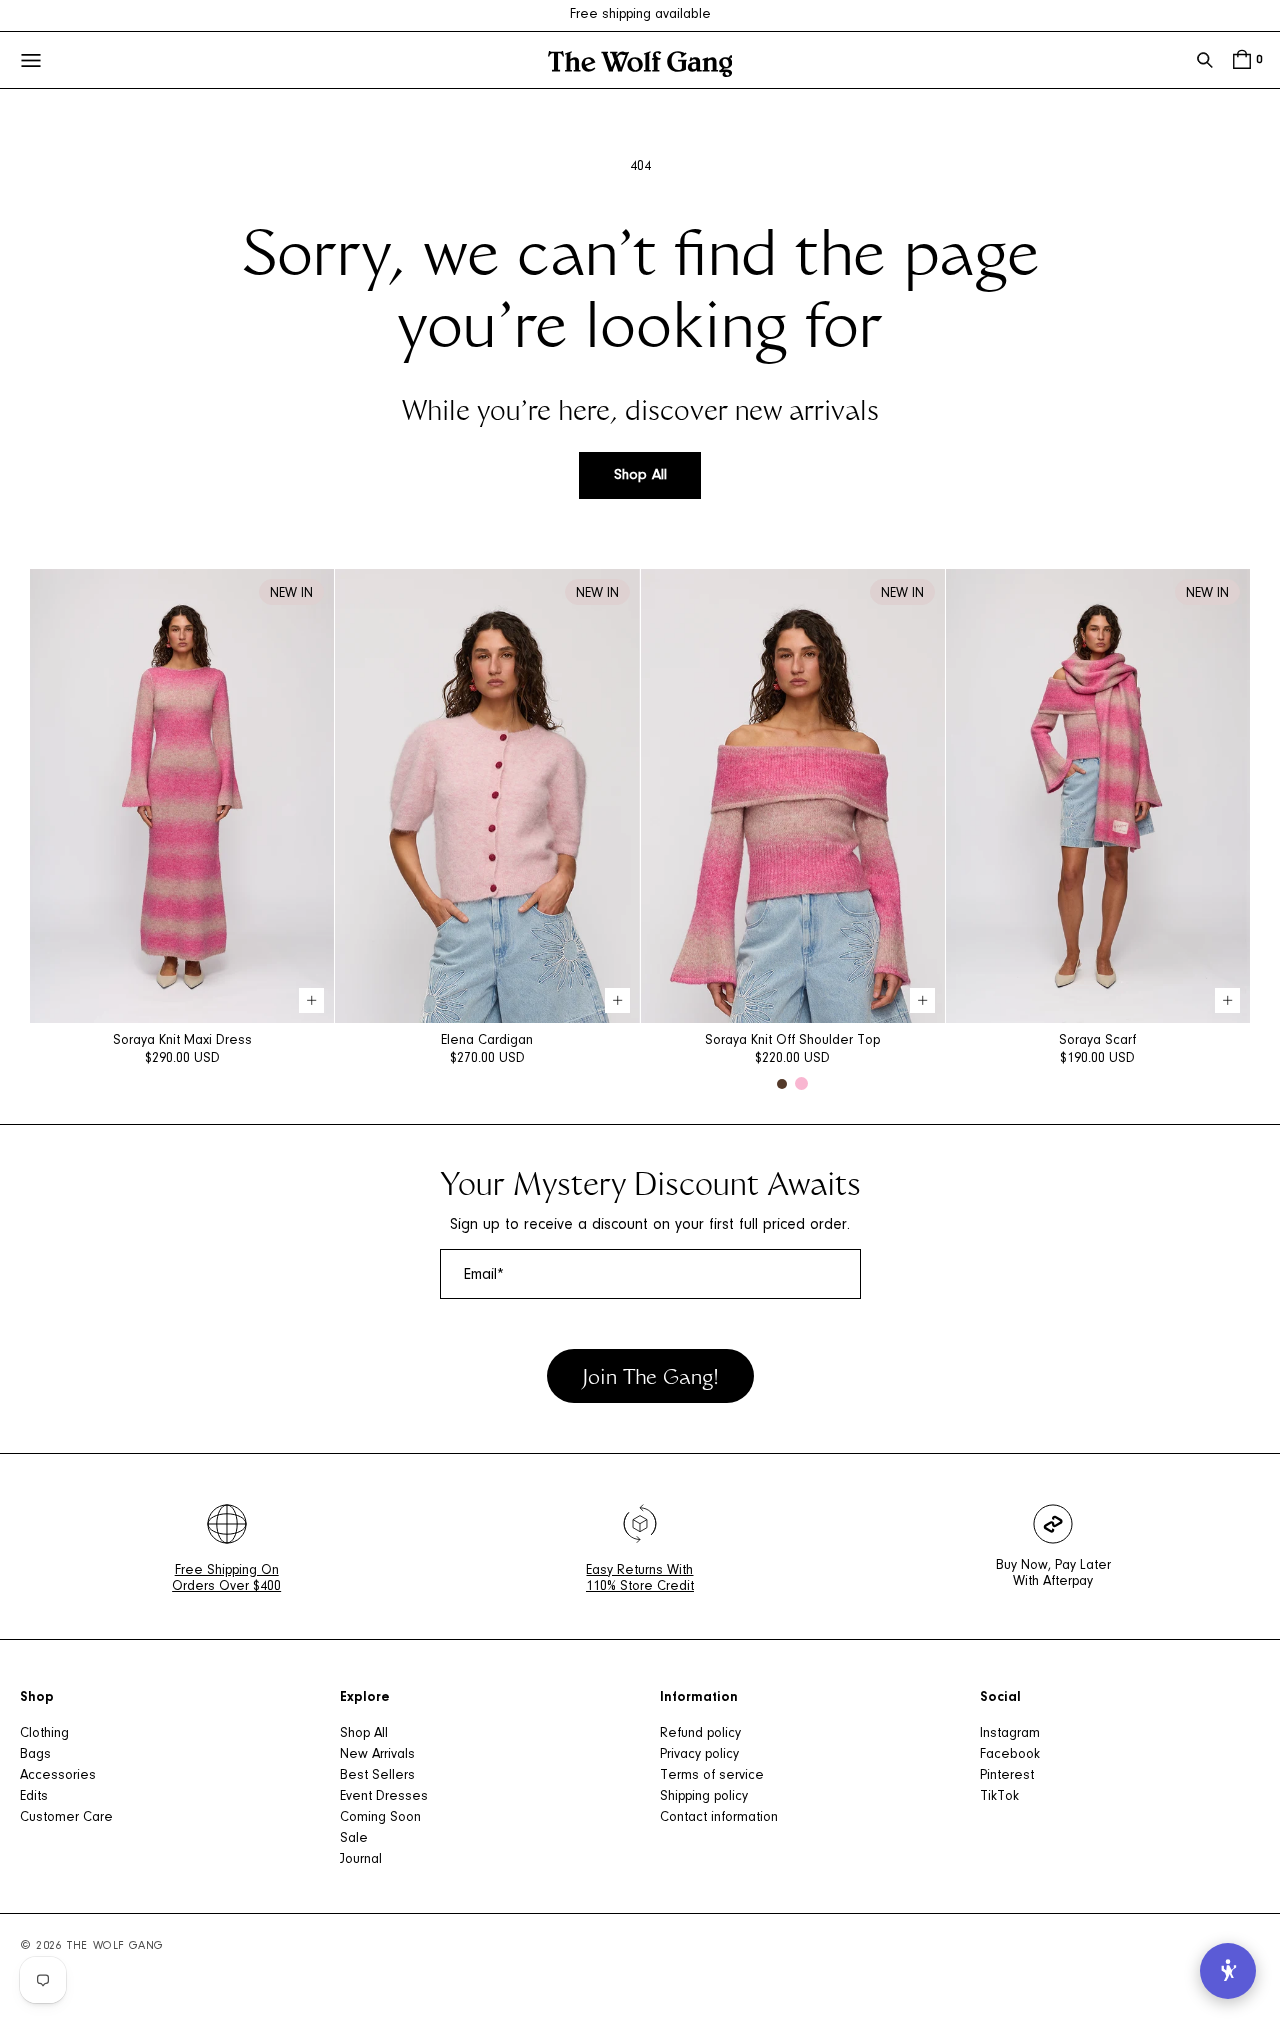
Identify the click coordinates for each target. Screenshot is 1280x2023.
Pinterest (1007, 1776)
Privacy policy (699, 1755)
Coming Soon (380, 1818)
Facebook (1010, 1755)
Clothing (44, 1734)
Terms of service (712, 1776)
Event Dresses (384, 1797)
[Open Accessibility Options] (1228, 1971)
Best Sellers (377, 1776)
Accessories (58, 1776)
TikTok (999, 1797)
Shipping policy (704, 1797)
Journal (361, 1860)
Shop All (640, 475)
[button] (1205, 60)
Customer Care (66, 1818)
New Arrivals (377, 1755)
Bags (35, 1755)
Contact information (719, 1818)
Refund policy (700, 1734)
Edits (34, 1797)
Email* (484, 1275)
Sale (354, 1839)
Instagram (1010, 1734)
